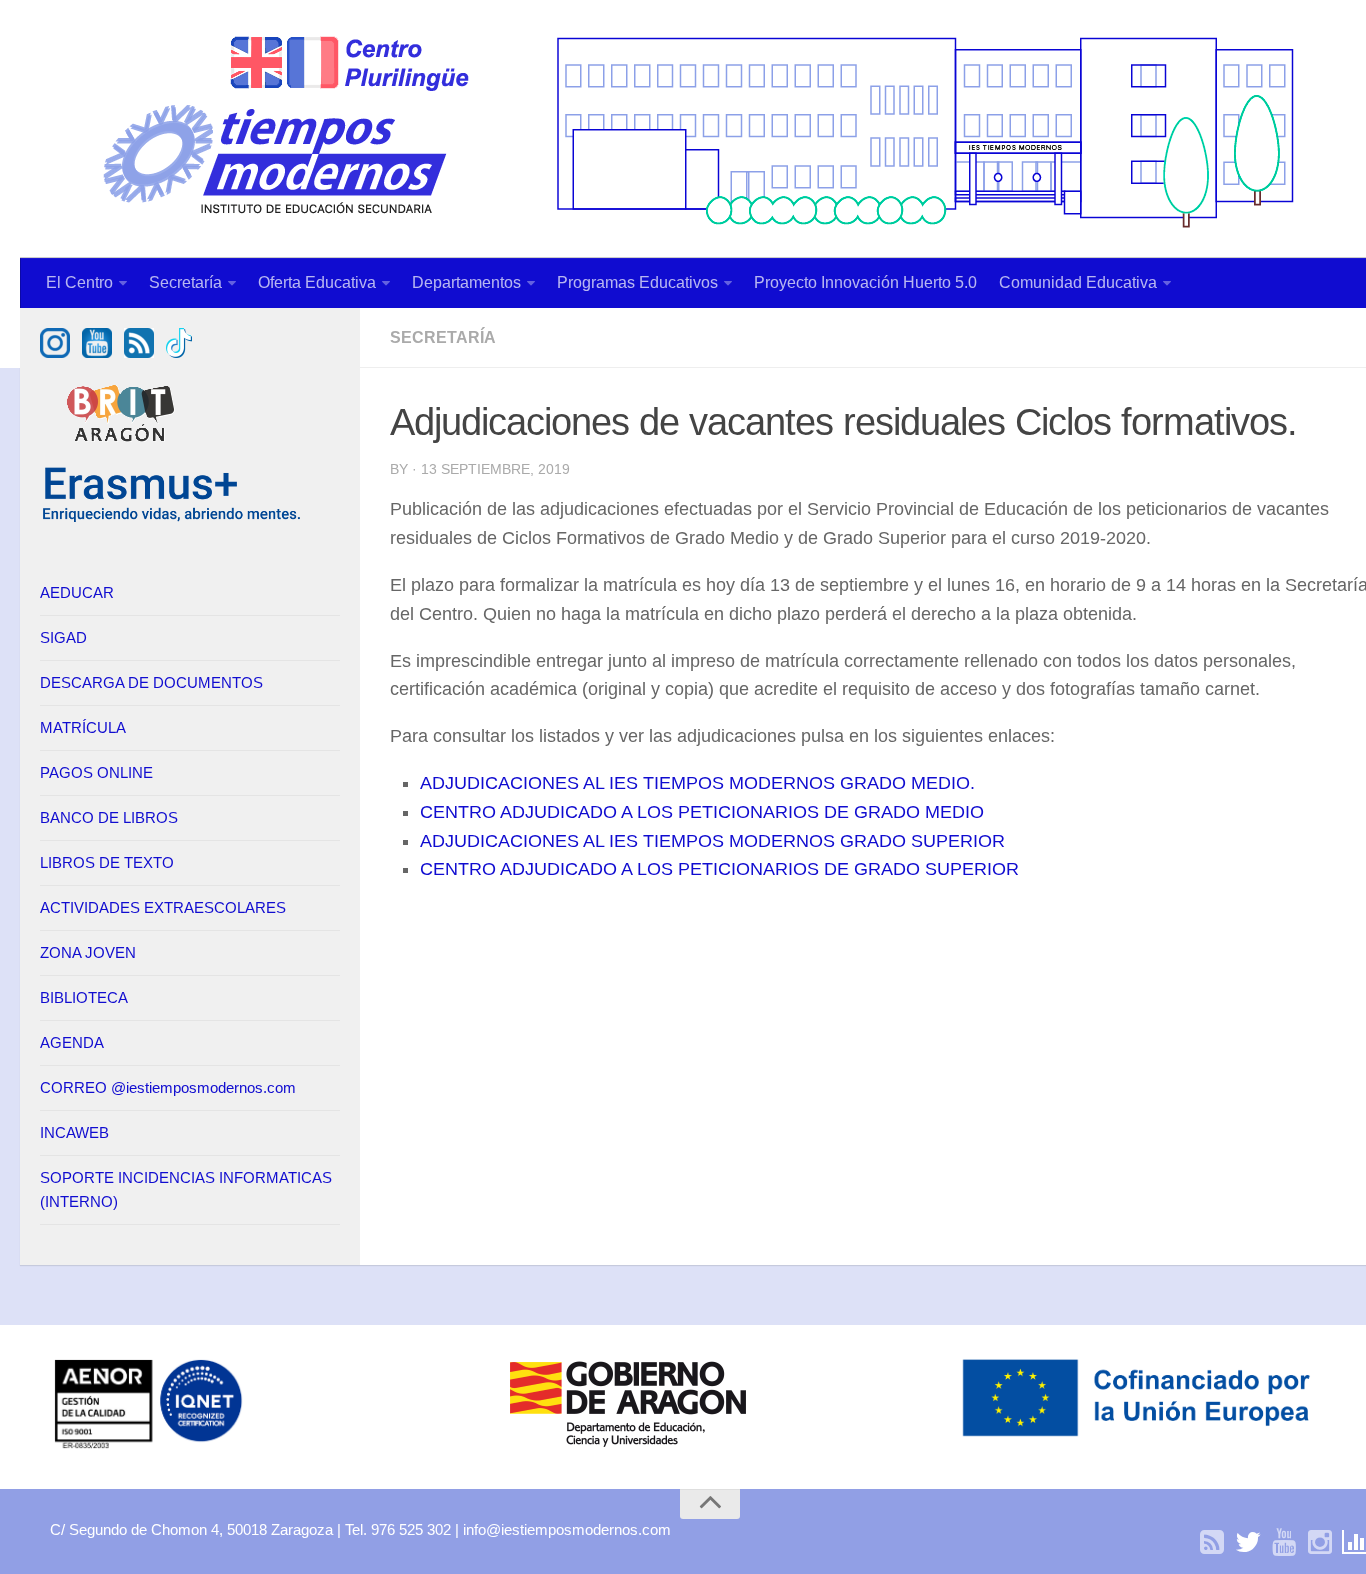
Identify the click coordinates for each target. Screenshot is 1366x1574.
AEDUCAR (77, 592)
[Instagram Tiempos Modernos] (55, 352)
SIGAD (63, 637)
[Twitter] (1248, 1543)
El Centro (79, 282)
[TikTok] (179, 352)
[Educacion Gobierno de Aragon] (628, 1446)
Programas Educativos (637, 282)
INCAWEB (74, 1132)
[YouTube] (1284, 1543)
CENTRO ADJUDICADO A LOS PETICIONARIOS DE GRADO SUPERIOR (719, 869)
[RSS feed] (139, 352)
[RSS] (1212, 1543)
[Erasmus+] (172, 518)
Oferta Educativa (317, 282)
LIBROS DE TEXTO (107, 862)
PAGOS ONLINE (96, 772)
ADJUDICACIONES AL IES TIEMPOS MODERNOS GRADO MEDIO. (697, 783)
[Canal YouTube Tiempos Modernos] (97, 352)
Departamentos (466, 282)
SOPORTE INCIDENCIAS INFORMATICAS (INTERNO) (186, 1189)
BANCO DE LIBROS (109, 817)
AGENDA (72, 1042)
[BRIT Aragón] (123, 451)
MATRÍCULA (83, 727)
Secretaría (185, 282)
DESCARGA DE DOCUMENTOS (151, 682)
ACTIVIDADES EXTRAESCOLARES (163, 907)
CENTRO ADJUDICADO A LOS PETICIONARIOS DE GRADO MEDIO (702, 812)
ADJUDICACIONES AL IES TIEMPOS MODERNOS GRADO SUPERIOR (712, 841)
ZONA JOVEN (88, 952)
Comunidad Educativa (1078, 282)
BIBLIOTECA (84, 997)
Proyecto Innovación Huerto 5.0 (865, 282)
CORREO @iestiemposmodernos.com (168, 1087)
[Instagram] (1320, 1543)
